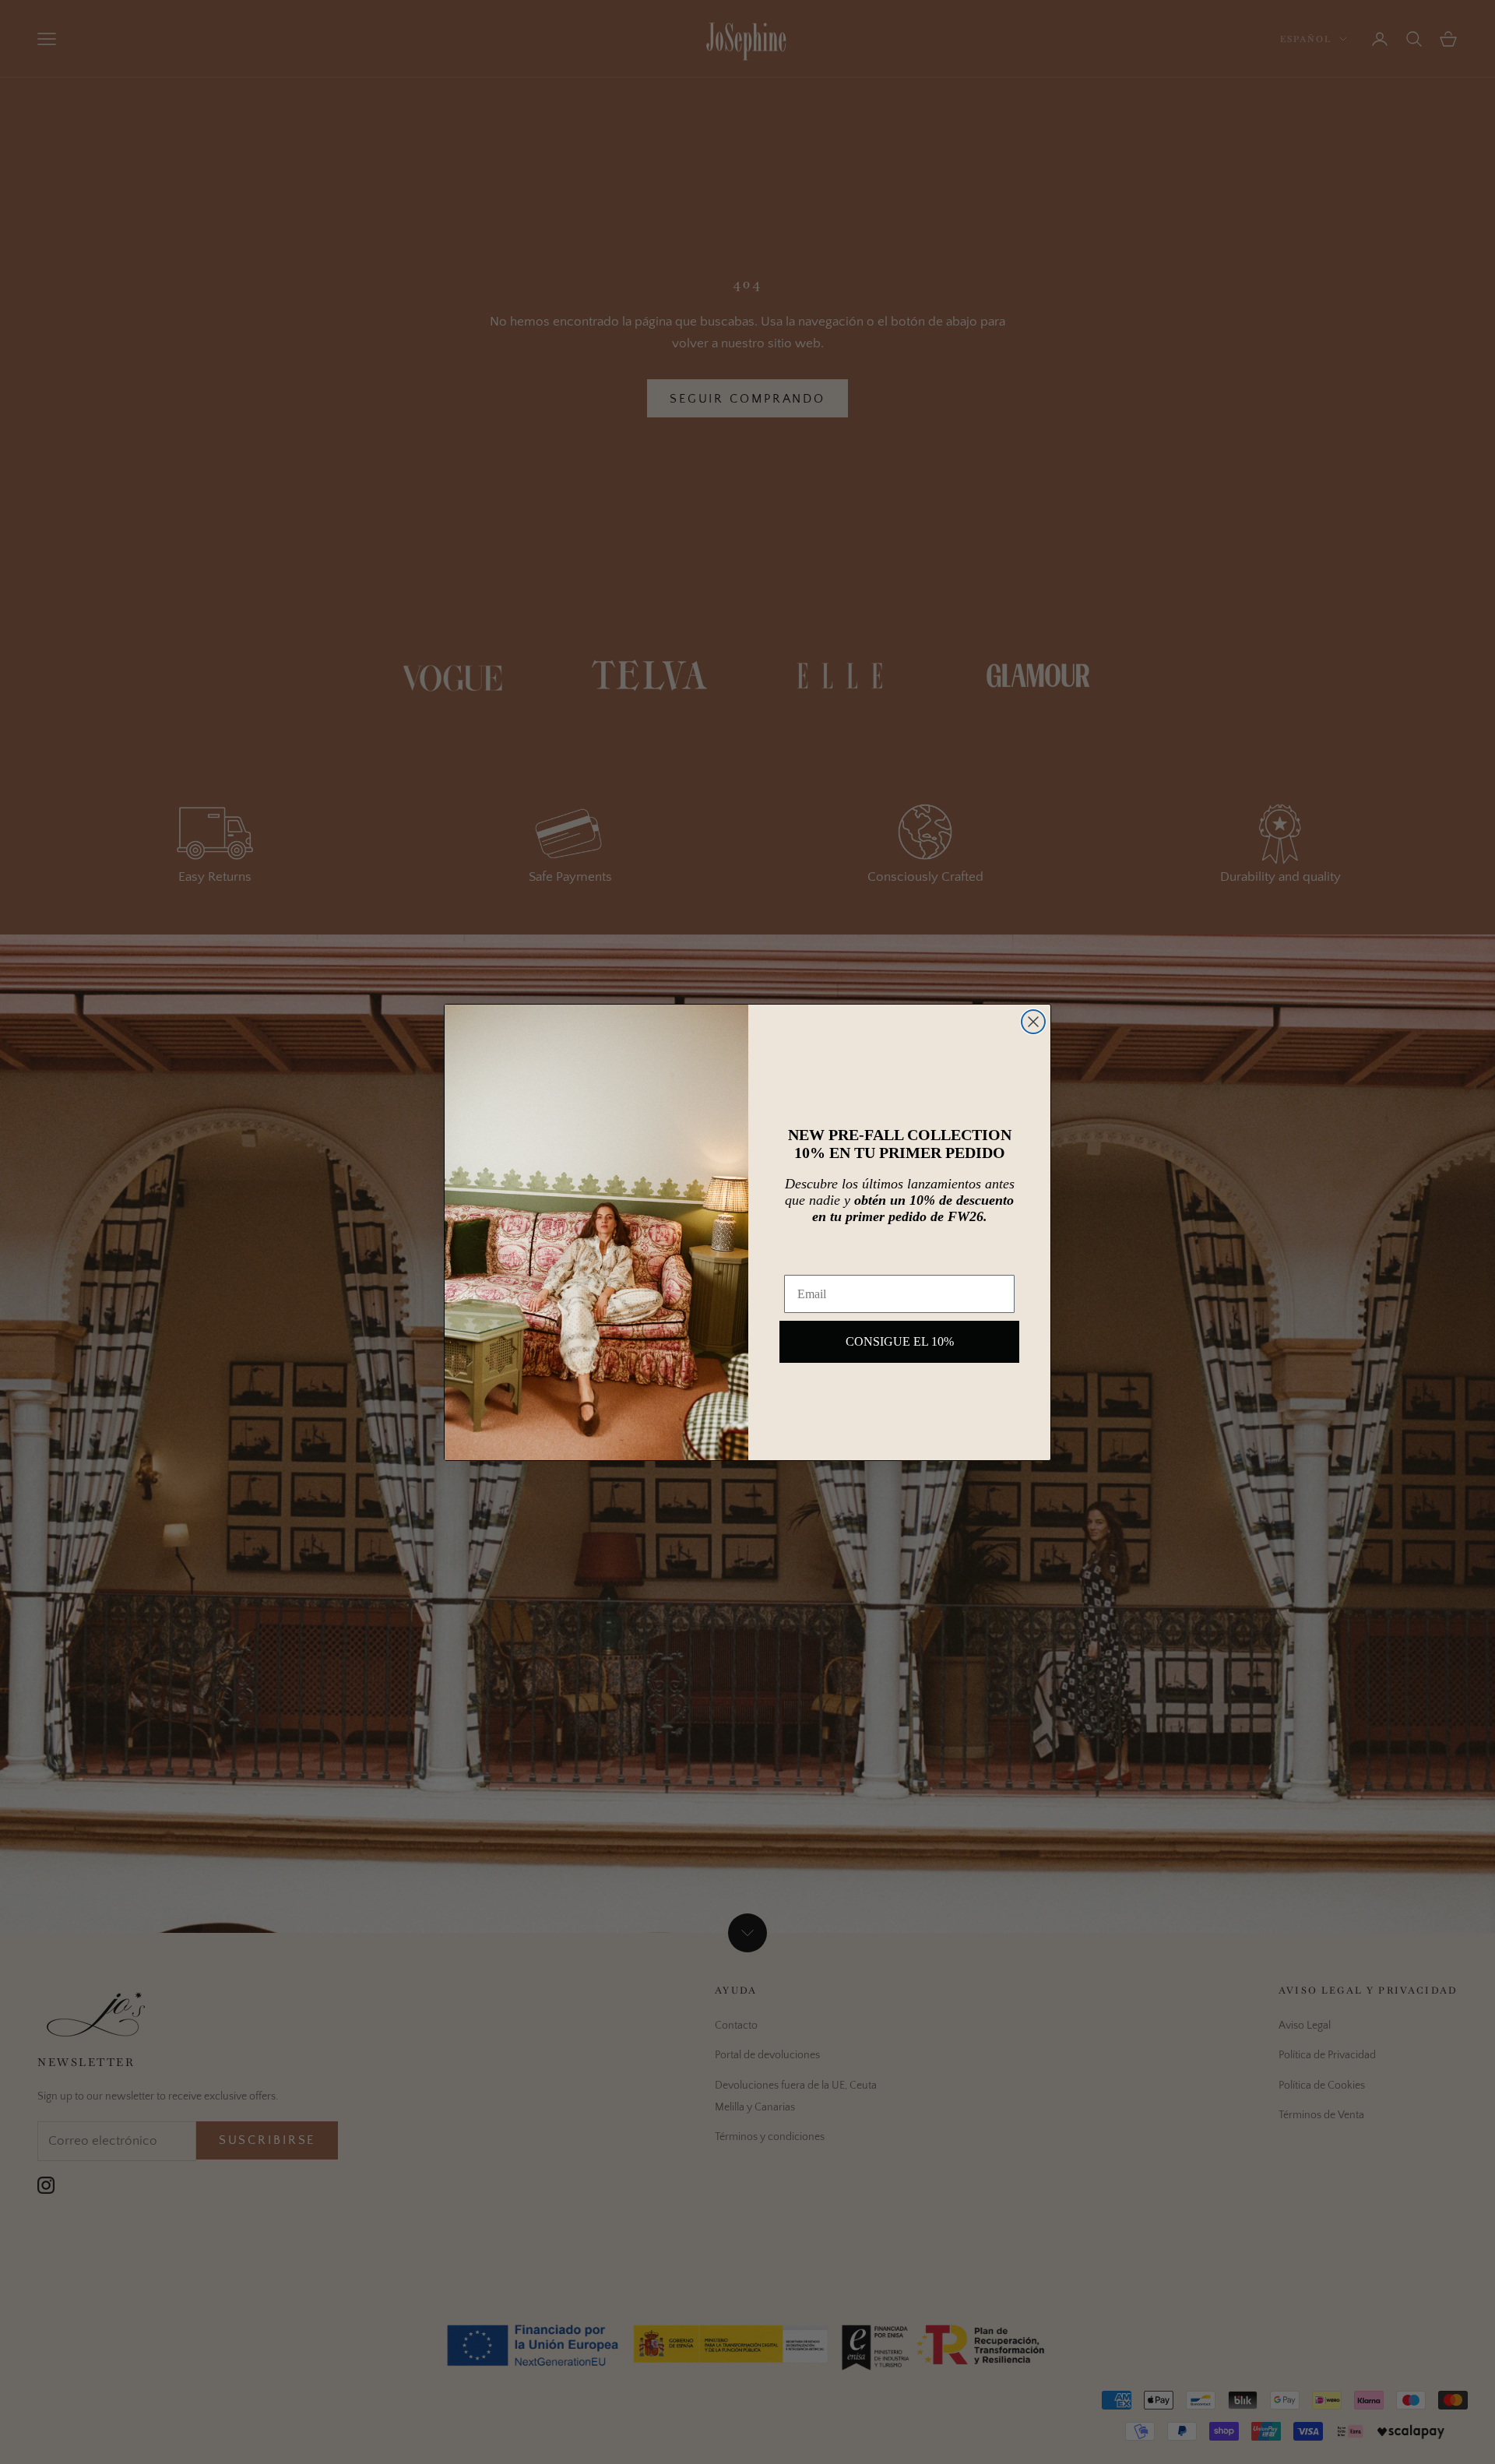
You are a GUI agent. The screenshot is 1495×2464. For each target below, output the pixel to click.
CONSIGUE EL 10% (900, 1341)
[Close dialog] (1033, 1022)
